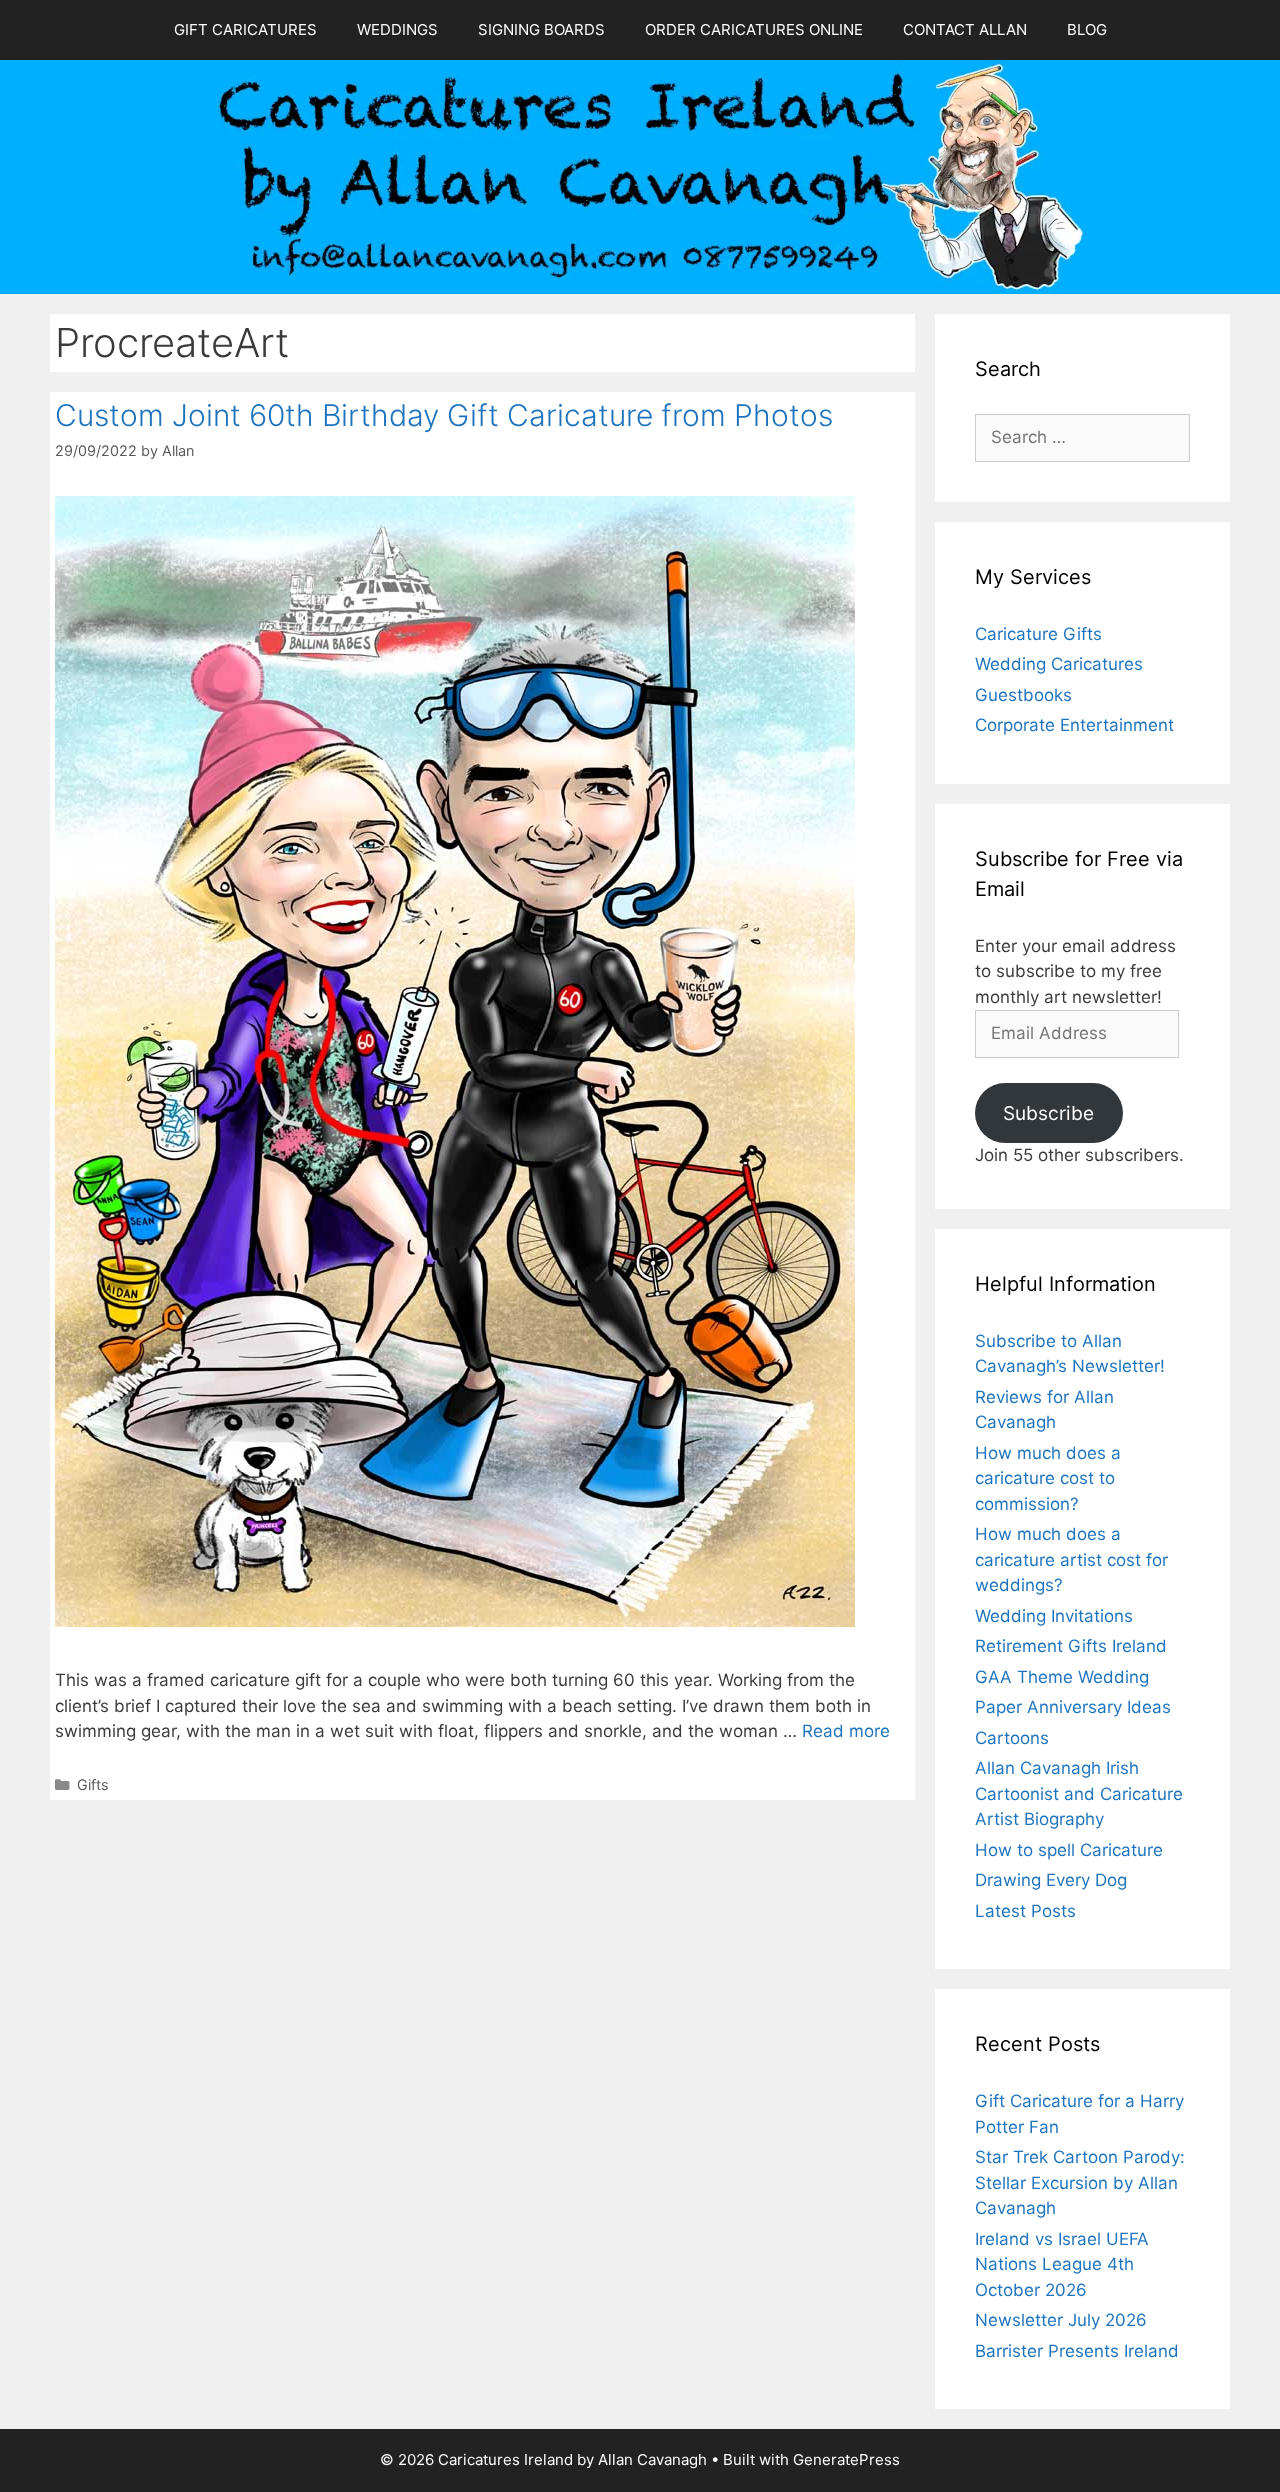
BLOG (1087, 29)
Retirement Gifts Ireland (1071, 1646)
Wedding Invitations (1054, 1616)
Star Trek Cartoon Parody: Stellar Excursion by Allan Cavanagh (1080, 2182)
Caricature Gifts (1038, 634)
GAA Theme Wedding (1062, 1677)
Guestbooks (1023, 695)
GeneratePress (846, 2459)
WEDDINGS (397, 29)
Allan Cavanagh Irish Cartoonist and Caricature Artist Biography (1079, 1793)
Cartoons (1012, 1738)
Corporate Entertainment (1074, 725)
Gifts (93, 1784)
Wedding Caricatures (1059, 664)
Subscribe (1048, 1113)
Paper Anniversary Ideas (1073, 1707)
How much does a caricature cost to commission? (1048, 1478)
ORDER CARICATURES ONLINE (754, 29)
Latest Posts (1025, 1911)
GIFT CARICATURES (245, 29)
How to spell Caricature (1069, 1850)
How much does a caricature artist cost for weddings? (1071, 1559)
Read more (846, 1731)
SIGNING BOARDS (541, 29)
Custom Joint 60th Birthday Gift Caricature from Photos (444, 415)
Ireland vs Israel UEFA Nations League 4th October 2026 (1062, 2264)
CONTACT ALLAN (965, 29)
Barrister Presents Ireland (1077, 2351)
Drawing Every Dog (1051, 1880)
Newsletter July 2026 (1061, 2320)
